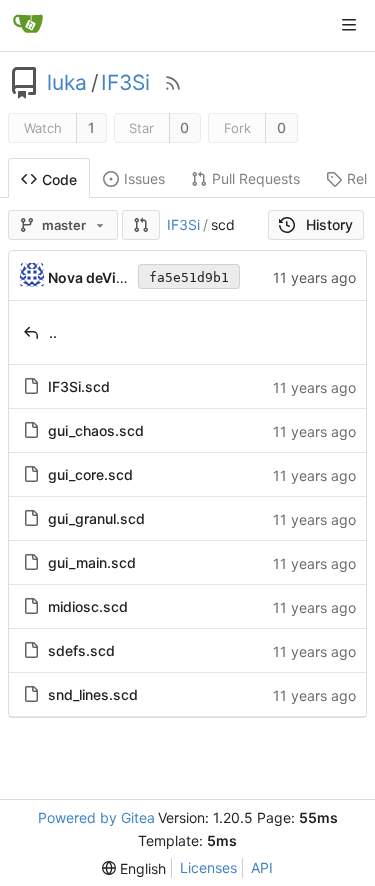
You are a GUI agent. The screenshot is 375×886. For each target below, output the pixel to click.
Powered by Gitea (96, 817)
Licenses (208, 867)
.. (53, 332)
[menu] (134, 868)
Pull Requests (256, 178)
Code (59, 179)
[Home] (28, 25)
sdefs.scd (81, 650)
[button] (141, 225)
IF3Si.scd (79, 386)
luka (67, 83)
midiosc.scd (88, 606)
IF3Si (125, 83)
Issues (144, 178)
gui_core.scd (90, 474)
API (262, 867)
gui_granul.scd (96, 518)
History (329, 224)
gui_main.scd (92, 562)
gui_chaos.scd (96, 430)
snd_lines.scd (93, 694)
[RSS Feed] (173, 83)
